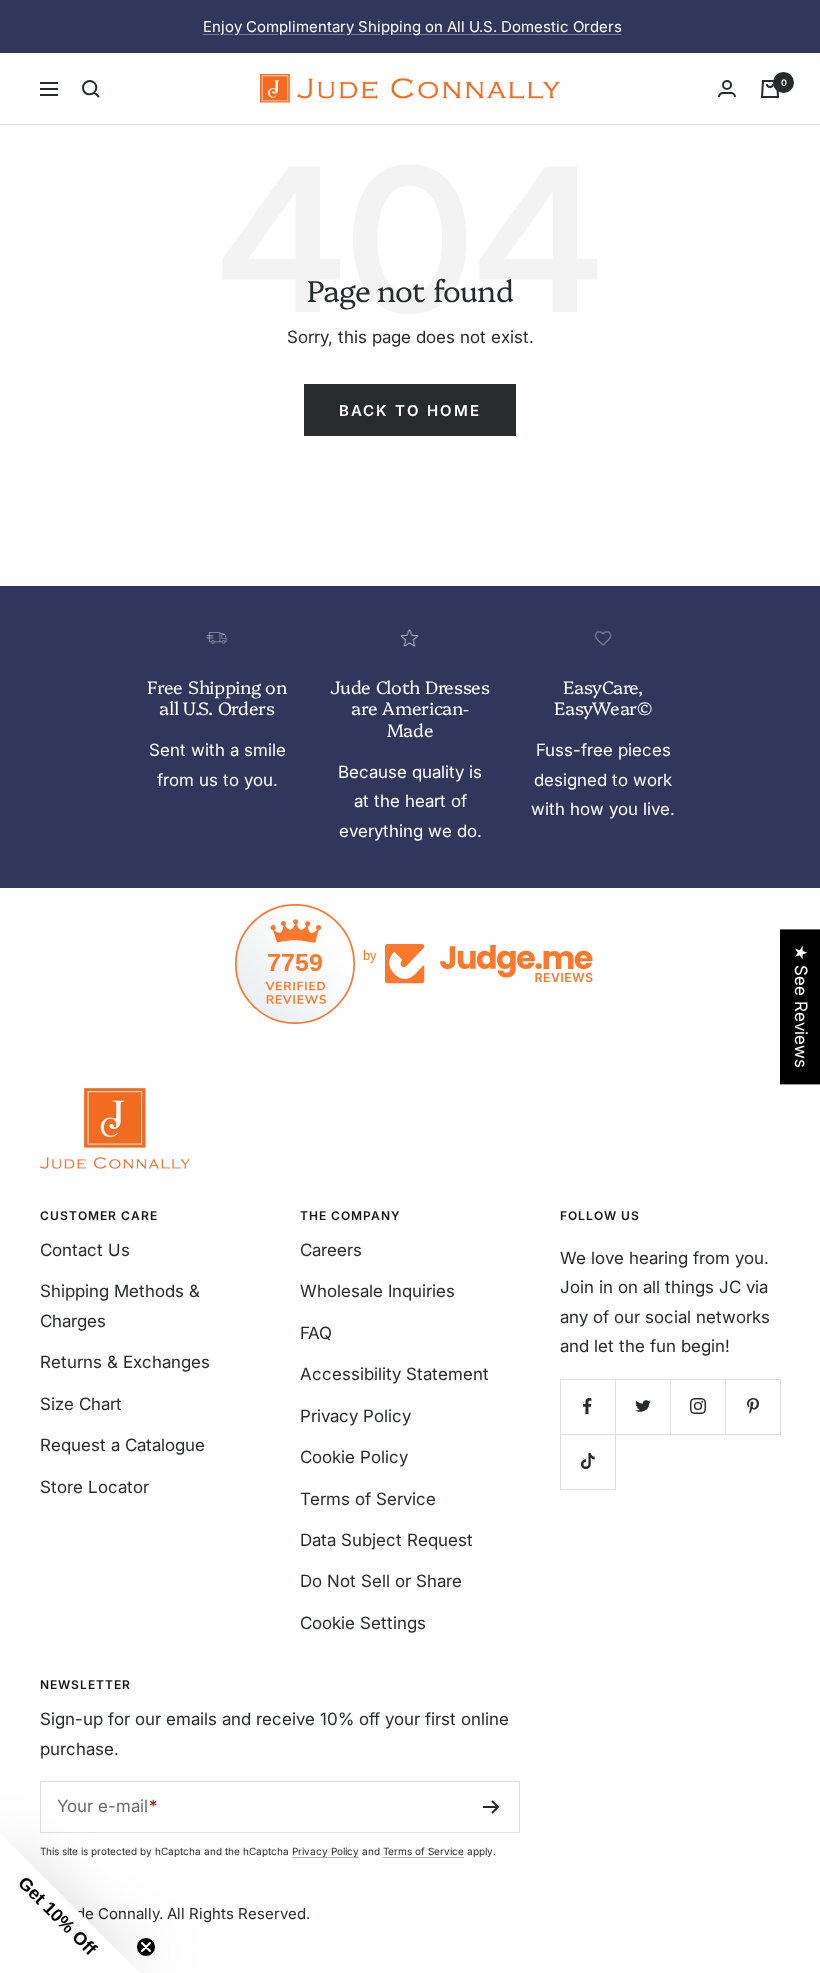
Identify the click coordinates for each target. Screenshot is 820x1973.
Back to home (410, 410)
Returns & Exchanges (125, 1362)
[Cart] (770, 89)
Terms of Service (368, 1499)
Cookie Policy (354, 1457)
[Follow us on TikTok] (587, 1461)
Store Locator (94, 1487)
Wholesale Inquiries (377, 1291)
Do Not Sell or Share (381, 1581)
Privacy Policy (355, 1416)
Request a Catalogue (122, 1445)
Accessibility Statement (394, 1374)
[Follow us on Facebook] (587, 1406)
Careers (331, 1250)
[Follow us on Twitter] (642, 1406)
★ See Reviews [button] (801, 1006)
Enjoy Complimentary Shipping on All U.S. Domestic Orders (412, 26)
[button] (70, 1903)
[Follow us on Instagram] (697, 1406)
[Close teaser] (146, 1947)
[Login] (727, 88)
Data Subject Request (386, 1540)
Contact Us (85, 1250)
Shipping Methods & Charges (120, 1305)
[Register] (491, 1807)
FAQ (316, 1333)
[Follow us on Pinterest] (752, 1406)
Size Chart (81, 1404)
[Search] (91, 89)
